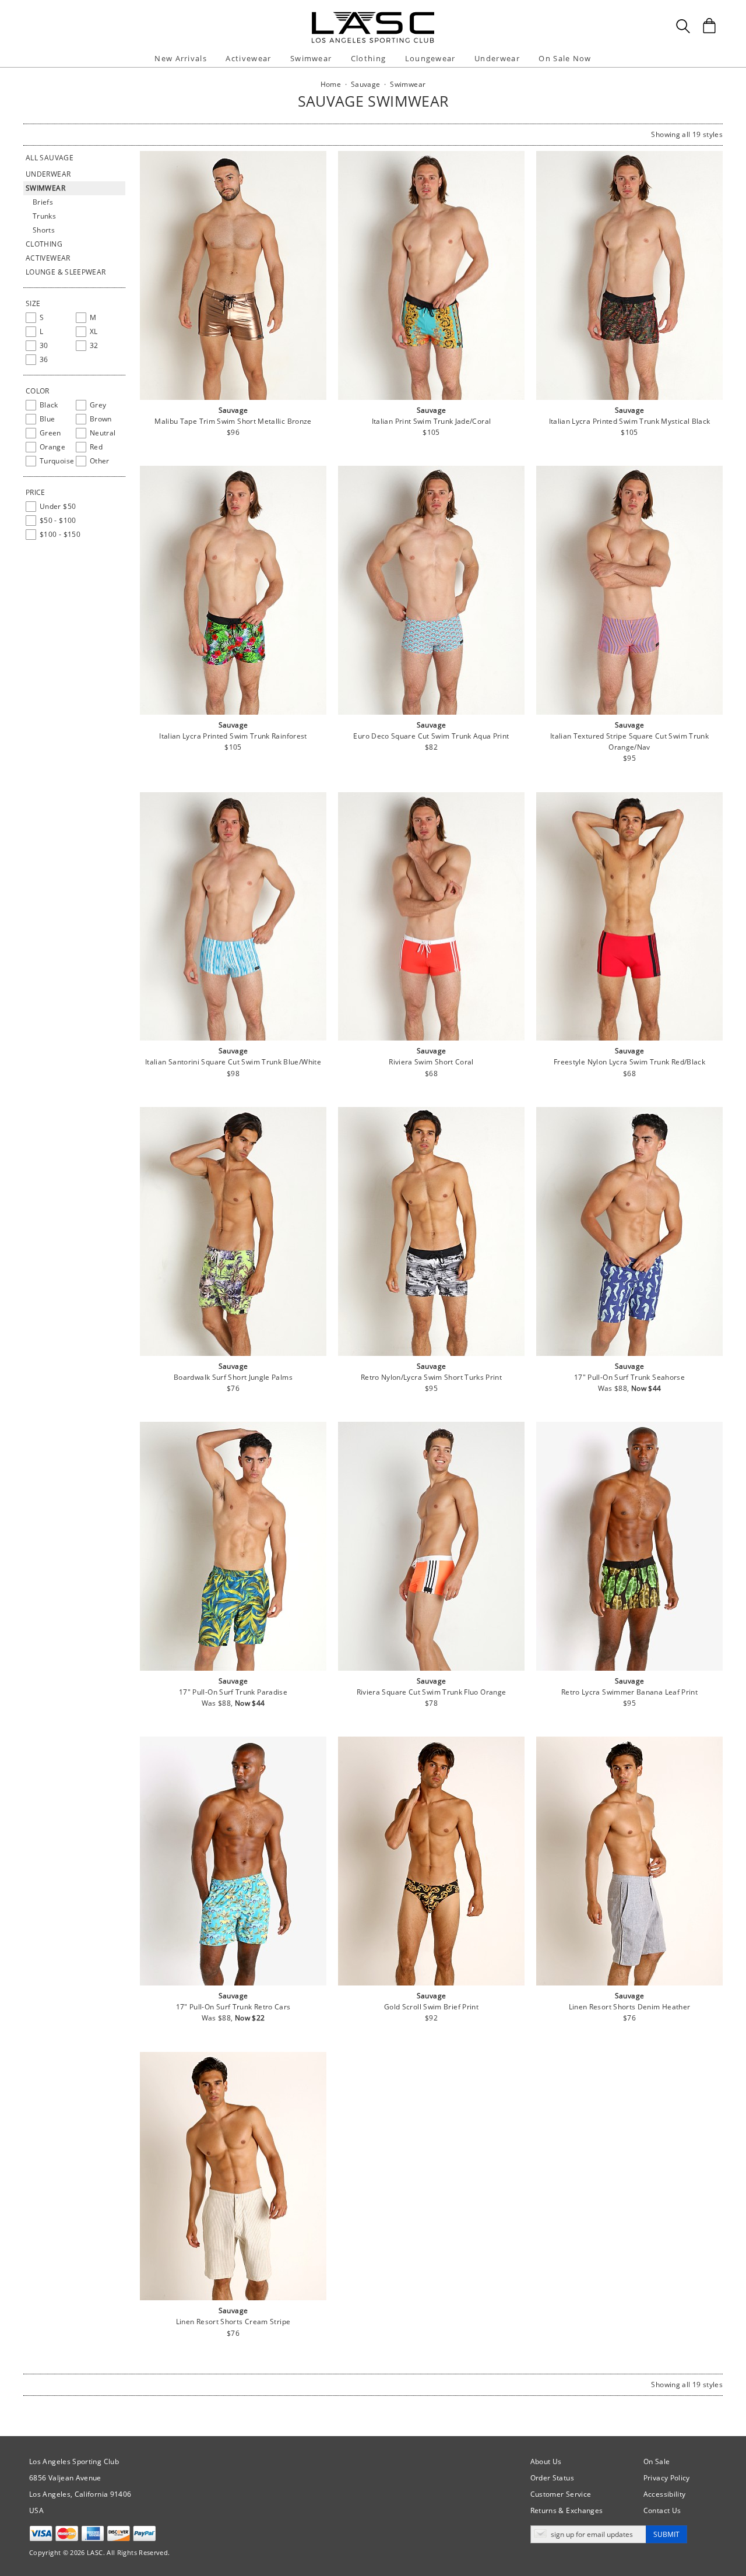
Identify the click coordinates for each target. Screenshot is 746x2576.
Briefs (43, 202)
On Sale (657, 2461)
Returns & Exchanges (567, 2510)
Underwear (48, 174)
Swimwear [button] (311, 58)
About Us (546, 2461)
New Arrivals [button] (181, 58)
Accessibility (665, 2494)
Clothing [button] (368, 58)
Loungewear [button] (430, 58)
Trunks (44, 216)
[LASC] (373, 16)
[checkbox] (48, 318)
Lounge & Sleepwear (66, 272)
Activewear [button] (248, 58)
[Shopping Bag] (709, 26)
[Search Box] (683, 26)
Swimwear (45, 188)
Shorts (44, 230)
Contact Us (662, 2510)
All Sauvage (50, 158)
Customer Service (561, 2494)
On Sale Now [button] (565, 58)
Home (331, 84)
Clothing (44, 244)
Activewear (48, 258)
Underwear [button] (497, 58)
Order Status (552, 2478)
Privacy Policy (667, 2478)
